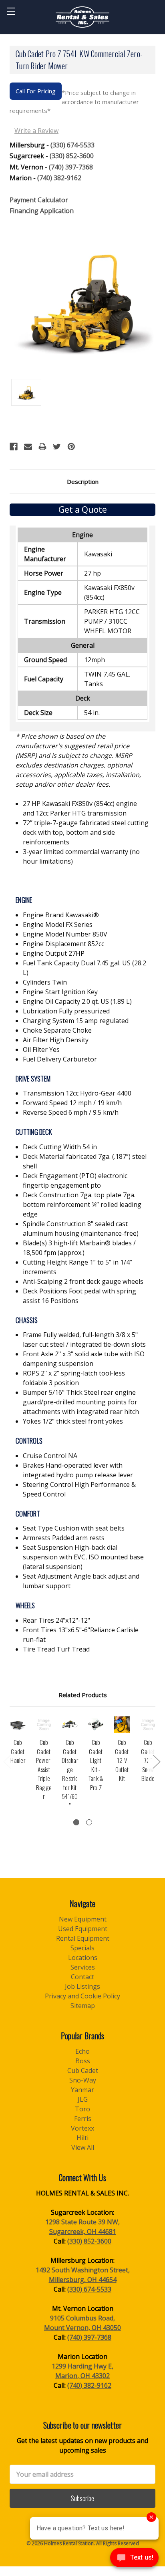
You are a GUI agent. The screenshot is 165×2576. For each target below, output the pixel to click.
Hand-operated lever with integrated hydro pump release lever (78, 1470)
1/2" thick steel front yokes (73, 1421)
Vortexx (82, 2128)
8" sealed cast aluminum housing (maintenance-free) (81, 1229)
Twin (45, 982)
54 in (60, 1147)
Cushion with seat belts (74, 1528)
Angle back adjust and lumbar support (81, 1581)
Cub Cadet (83, 2070)
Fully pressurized (66, 1011)
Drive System (33, 1079)
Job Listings (82, 1986)
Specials (82, 1948)
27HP (54, 953)
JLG (83, 2099)
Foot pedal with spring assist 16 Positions (79, 1296)
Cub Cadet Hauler (18, 1751)
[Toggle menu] (11, 11)
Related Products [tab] (83, 1695)
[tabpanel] (18, 1745)
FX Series (58, 924)
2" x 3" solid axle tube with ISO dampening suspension (84, 1359)
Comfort (28, 1514)
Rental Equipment (83, 1938)
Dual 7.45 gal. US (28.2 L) (85, 968)
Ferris (83, 2119)
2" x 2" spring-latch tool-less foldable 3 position (74, 1378)
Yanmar (82, 2090)
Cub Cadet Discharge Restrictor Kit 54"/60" (70, 1774)
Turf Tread (56, 1649)
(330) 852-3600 (72, 156)
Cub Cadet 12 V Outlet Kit (122, 1760)
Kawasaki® (61, 915)
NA (50, 1456)
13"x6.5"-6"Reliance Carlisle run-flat (81, 1635)
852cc (63, 944)
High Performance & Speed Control (79, 1489)
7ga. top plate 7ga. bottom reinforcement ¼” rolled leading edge (82, 1204)
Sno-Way (83, 2080)
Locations (83, 1958)
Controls (29, 1441)
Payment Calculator (39, 200)
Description (83, 481)
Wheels (25, 1605)
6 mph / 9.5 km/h (71, 1112)
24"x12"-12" (56, 1620)
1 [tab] (76, 1822)
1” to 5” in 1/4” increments (77, 1267)
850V (65, 934)
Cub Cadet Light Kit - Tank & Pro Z (96, 1765)
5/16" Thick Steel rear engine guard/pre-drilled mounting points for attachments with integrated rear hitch (81, 1402)
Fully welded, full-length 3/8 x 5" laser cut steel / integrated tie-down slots (84, 1339)
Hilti (82, 2138)
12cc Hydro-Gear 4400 (77, 1093)
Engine (24, 900)
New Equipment (83, 1919)
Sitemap (83, 2006)
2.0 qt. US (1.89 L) (77, 1001)
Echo (82, 2051)
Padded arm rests (64, 1538)
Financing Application (42, 211)
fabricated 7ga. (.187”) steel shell (85, 1161)
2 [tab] (89, 1822)
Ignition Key (60, 992)
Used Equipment (83, 1929)
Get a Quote (83, 510)
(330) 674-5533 (72, 145)
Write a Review (36, 131)
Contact (82, 1977)
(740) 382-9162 (59, 178)
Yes (41, 1049)
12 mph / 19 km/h (72, 1103)
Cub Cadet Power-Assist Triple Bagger (44, 1769)
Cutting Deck (34, 1132)
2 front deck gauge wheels (83, 1281)
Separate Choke (57, 1030)
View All (83, 2147)
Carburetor (60, 1059)
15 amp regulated (76, 1021)
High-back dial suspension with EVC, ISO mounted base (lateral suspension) (83, 1557)
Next (156, 1761)
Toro (82, 2109)
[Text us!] (134, 2560)
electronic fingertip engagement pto (75, 1180)
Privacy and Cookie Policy (82, 1996)
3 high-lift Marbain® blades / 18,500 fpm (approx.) (79, 1248)
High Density (56, 1040)
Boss (83, 2061)
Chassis (27, 1320)
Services (83, 1967)
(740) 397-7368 (71, 167)
